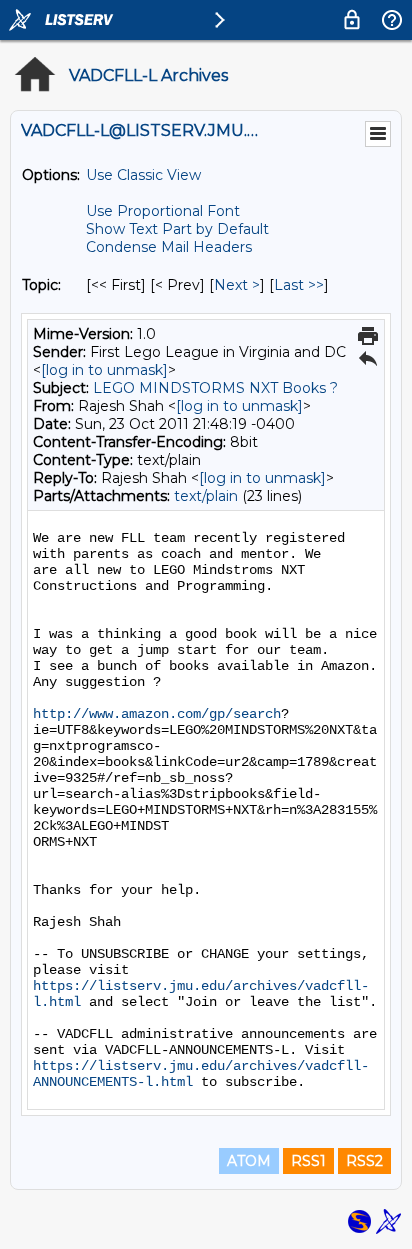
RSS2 (364, 1161)
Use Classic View (143, 175)
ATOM (249, 1161)
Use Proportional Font (163, 211)
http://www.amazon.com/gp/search (157, 714)
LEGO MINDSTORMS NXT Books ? (215, 388)
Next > (237, 285)
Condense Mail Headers (169, 247)
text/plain (206, 496)
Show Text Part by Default (177, 229)
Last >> (299, 285)
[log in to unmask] (104, 370)
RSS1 (308, 1161)
